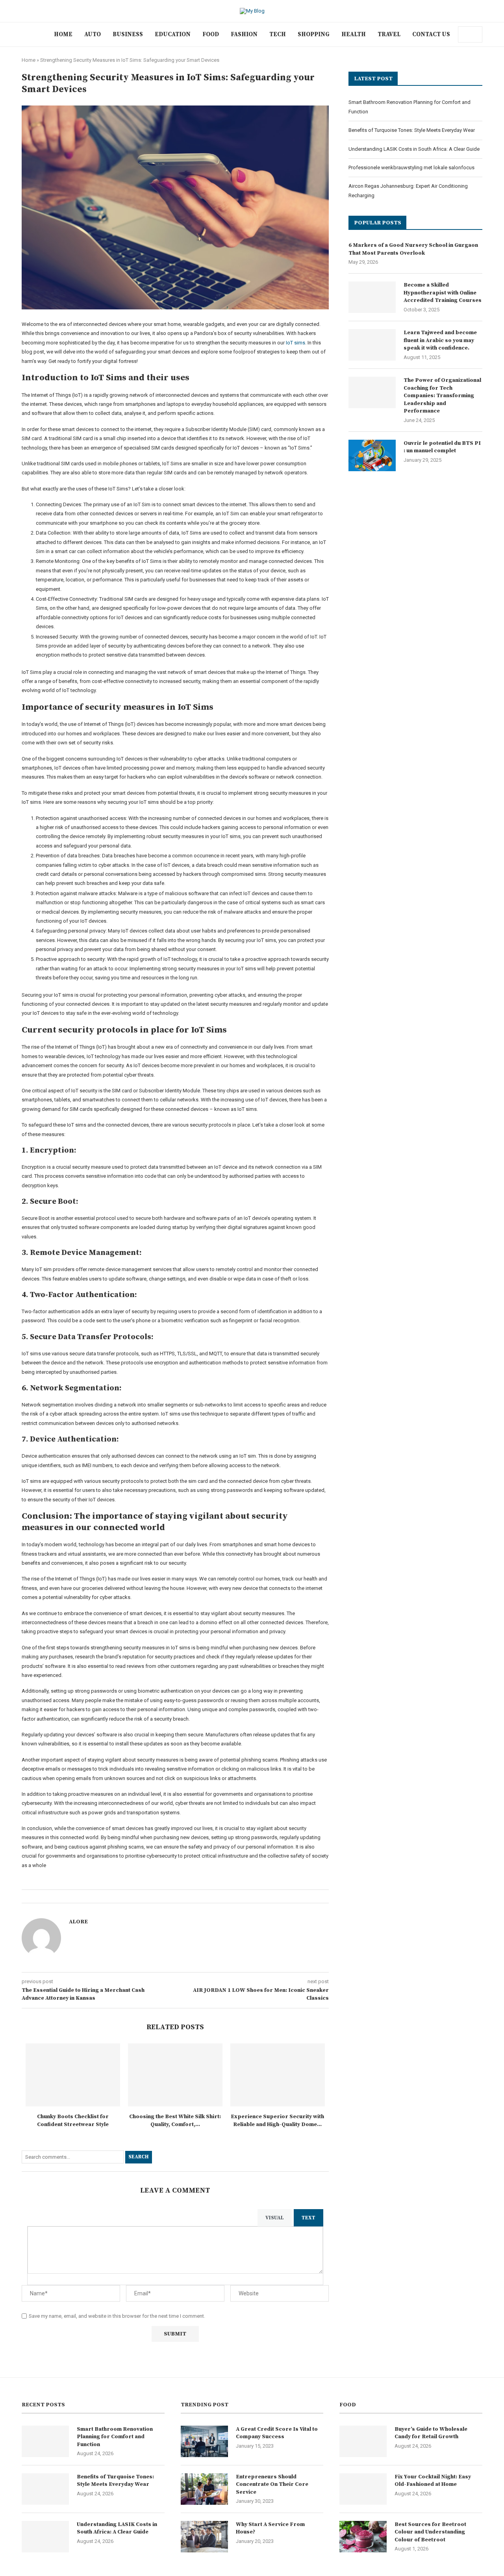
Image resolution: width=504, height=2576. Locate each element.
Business (128, 34)
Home (63, 34)
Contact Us (431, 34)
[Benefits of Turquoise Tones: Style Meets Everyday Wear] (45, 2489)
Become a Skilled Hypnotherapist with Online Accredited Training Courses (443, 293)
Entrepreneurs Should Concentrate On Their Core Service (272, 2484)
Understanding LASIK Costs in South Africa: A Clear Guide (414, 149)
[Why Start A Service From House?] (204, 2537)
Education (173, 34)
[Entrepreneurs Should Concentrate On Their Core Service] (204, 2489)
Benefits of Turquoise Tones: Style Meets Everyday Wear (412, 130)
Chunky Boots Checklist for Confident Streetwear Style (73, 2121)
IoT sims (296, 343)
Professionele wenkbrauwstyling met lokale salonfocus (411, 167)
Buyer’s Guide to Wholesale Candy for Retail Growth (431, 2433)
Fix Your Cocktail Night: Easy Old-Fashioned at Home (433, 2481)
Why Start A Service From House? (270, 2528)
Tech (278, 34)
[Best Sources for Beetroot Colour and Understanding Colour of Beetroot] (363, 2537)
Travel (389, 34)
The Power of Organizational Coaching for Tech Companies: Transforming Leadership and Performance (442, 396)
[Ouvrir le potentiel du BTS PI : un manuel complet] (372, 455)
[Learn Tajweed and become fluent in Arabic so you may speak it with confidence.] (372, 345)
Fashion (244, 34)
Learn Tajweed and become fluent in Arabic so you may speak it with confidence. (440, 340)
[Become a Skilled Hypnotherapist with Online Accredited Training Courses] (372, 297)
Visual (275, 2218)
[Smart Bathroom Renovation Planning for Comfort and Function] (45, 2441)
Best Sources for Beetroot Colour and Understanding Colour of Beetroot (430, 2532)
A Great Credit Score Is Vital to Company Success (277, 2433)
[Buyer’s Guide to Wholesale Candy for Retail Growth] (363, 2441)
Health (354, 34)
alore (78, 1922)
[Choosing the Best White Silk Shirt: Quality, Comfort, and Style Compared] (175, 2075)
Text (309, 2218)
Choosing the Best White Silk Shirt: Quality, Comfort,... (175, 2121)
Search (139, 2157)
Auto (93, 34)
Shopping (314, 34)
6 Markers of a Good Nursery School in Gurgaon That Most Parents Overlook (413, 249)
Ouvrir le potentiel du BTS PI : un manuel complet (442, 447)
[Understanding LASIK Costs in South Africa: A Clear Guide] (45, 2537)
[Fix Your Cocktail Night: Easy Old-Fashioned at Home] (363, 2489)
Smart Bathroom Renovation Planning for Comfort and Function (115, 2437)
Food (211, 34)
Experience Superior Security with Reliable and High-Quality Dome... (277, 2121)
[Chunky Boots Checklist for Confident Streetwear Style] (73, 2075)
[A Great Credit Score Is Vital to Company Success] (204, 2441)
